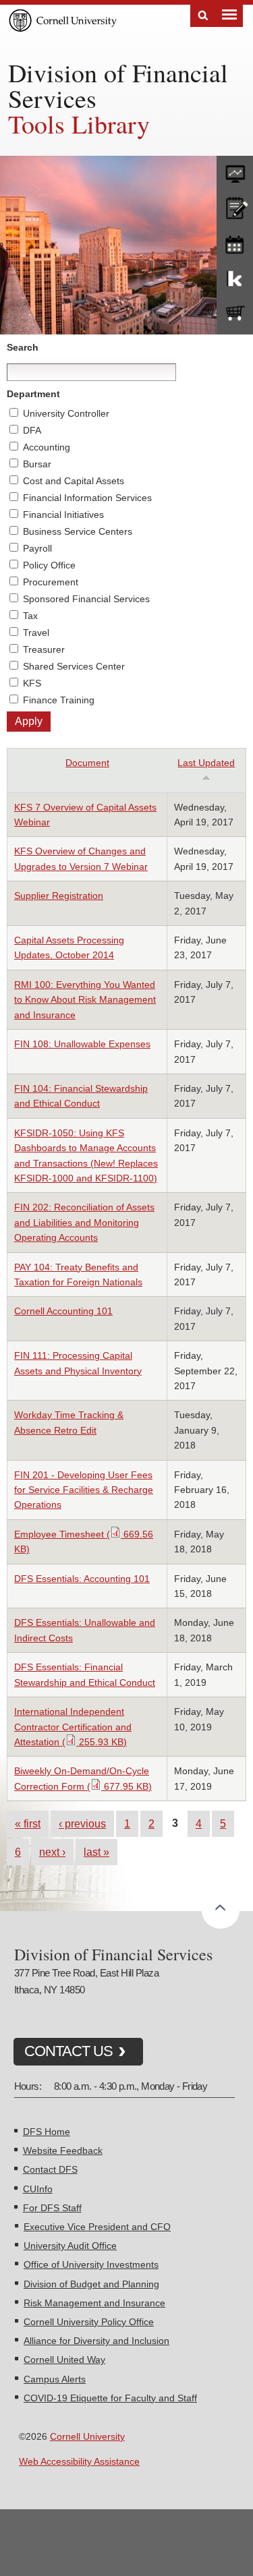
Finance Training (59, 700)
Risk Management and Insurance (94, 2303)
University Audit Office (70, 2246)
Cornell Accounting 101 (63, 1311)
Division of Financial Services (118, 85)
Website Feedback (63, 2150)
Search (203, 16)
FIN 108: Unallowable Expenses (82, 1044)
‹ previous (82, 1823)
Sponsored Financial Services (86, 599)
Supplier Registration (59, 896)
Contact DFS (50, 2169)
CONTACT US (68, 2051)
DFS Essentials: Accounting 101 (82, 1579)
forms (235, 171)
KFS (32, 683)
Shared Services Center (74, 666)
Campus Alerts (55, 2379)
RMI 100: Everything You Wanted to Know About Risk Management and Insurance (85, 1000)
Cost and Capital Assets (74, 481)
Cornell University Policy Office (89, 2322)
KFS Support (235, 278)
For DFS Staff (52, 2208)
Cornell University (87, 2436)
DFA (32, 430)
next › (52, 1852)
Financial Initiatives (63, 515)
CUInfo (38, 2189)
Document (87, 763)
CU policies (235, 206)
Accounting (47, 447)
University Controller (66, 413)
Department (33, 394)
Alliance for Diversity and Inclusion (96, 2341)
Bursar (37, 464)
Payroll (37, 548)
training (235, 242)
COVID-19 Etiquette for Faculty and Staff (110, 2398)
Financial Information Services (87, 498)
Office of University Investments (91, 2264)
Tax (30, 616)
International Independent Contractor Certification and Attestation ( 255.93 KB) (73, 1727)
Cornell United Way (64, 2360)
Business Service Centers (78, 531)
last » (96, 1852)
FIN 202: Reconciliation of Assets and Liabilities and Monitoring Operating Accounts (84, 1222)
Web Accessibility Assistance (79, 2461)
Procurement (51, 582)
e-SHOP (235, 314)
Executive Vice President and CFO (97, 2227)
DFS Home (47, 2132)
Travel (36, 633)
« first (28, 1823)
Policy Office (49, 565)
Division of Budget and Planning (91, 2284)
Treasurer (44, 649)
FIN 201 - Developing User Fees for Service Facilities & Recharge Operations (84, 1490)
